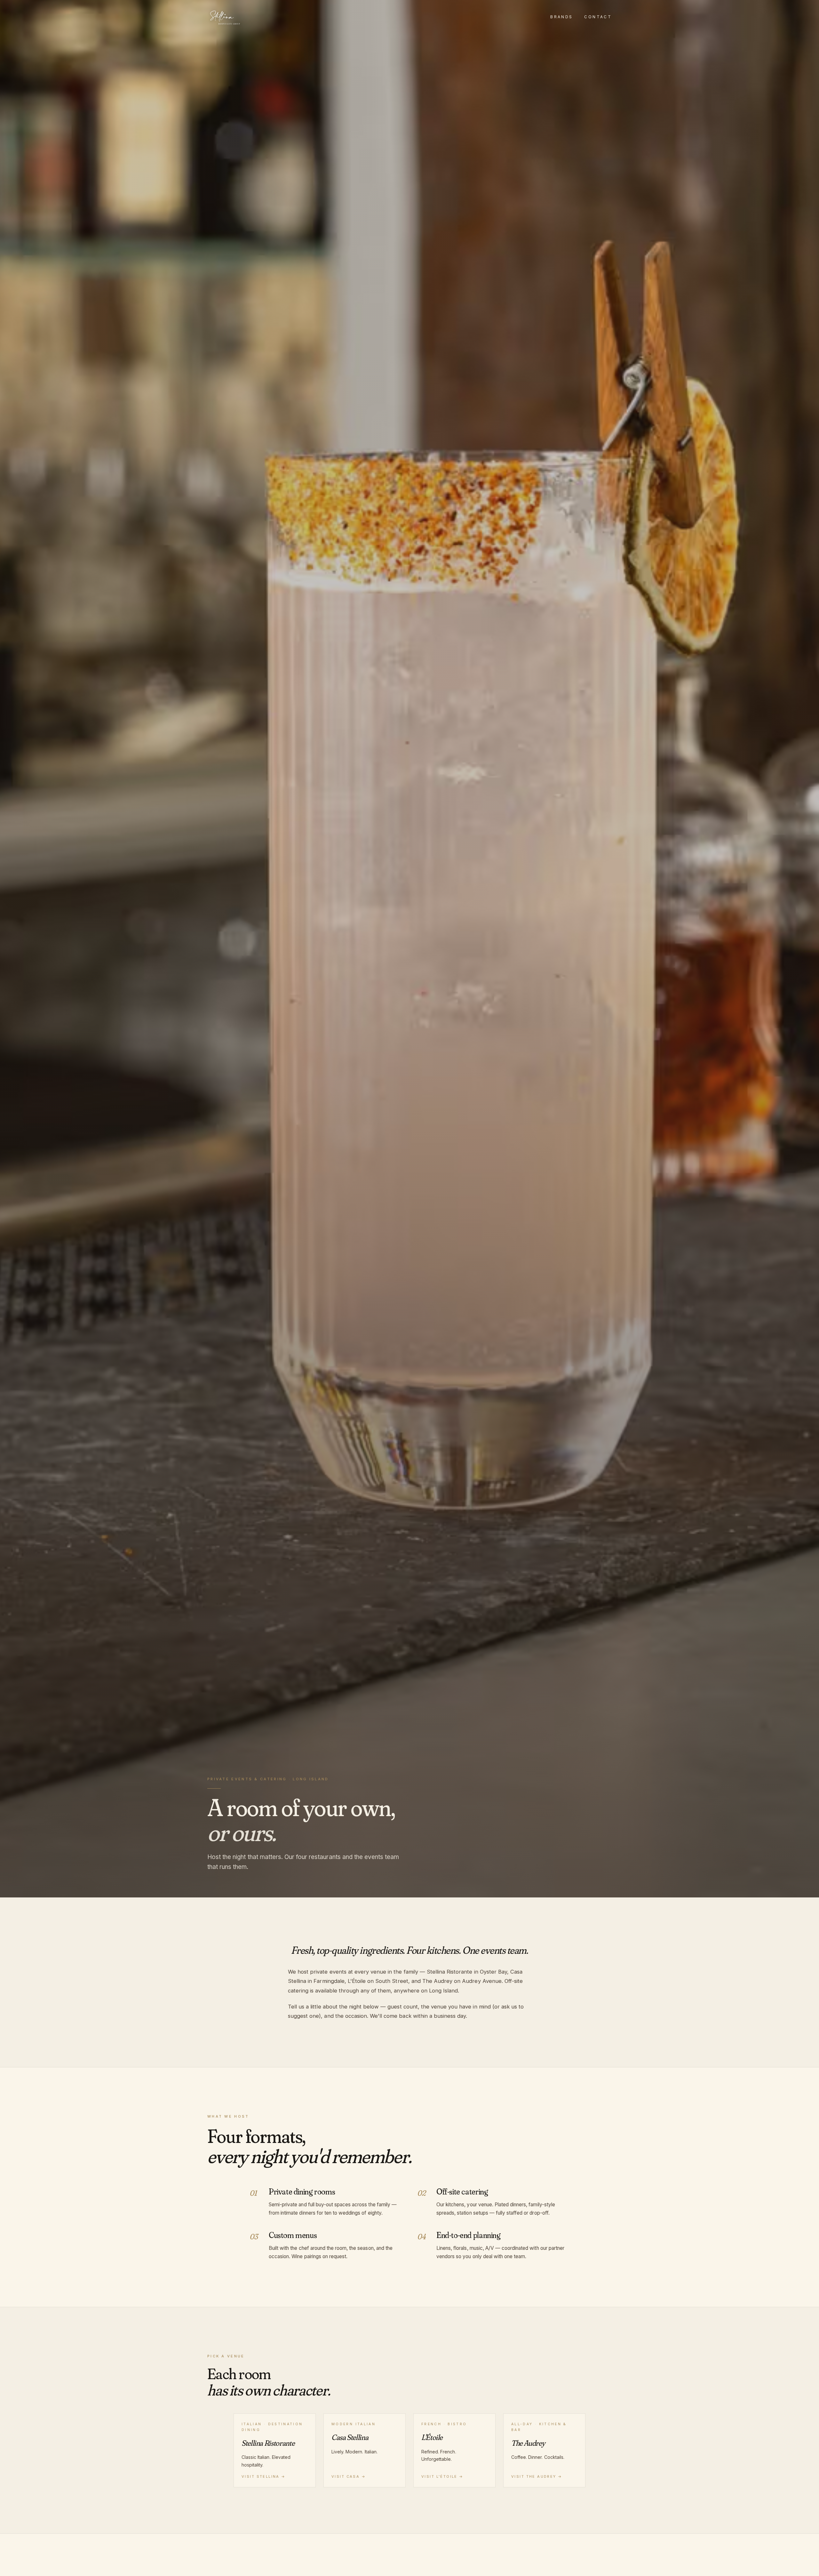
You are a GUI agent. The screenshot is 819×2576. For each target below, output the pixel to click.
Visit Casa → (349, 2476)
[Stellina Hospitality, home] (225, 17)
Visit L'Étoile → (442, 2476)
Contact (598, 17)
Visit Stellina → (264, 2476)
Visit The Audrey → (537, 2476)
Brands (561, 17)
